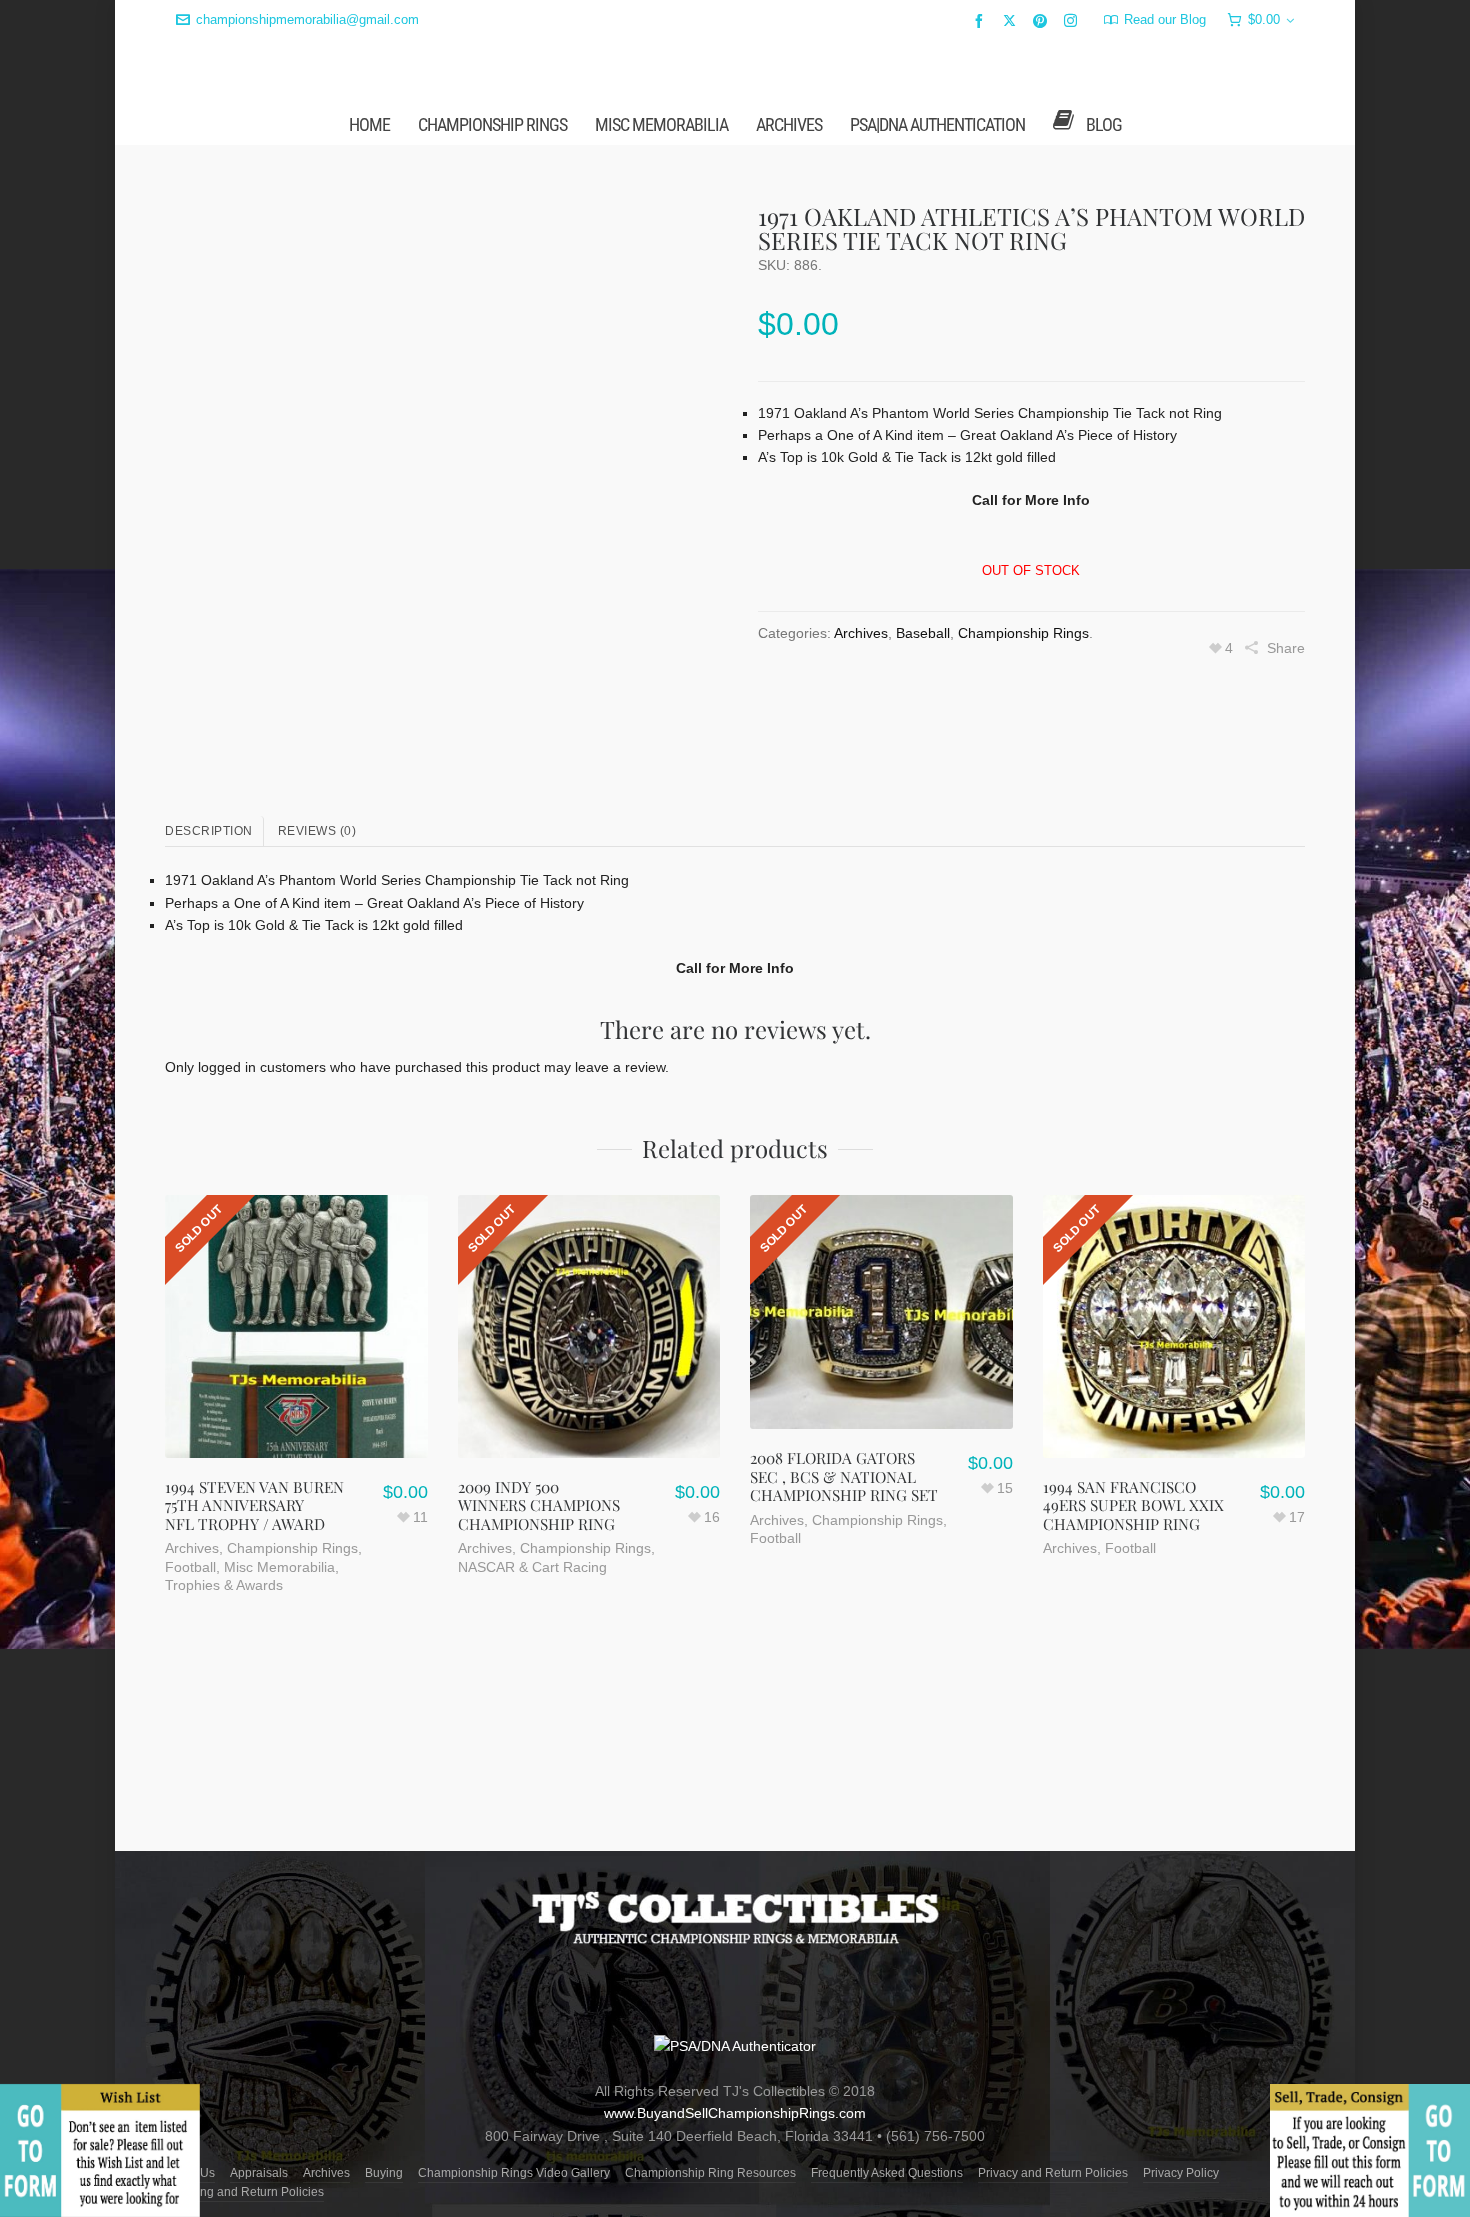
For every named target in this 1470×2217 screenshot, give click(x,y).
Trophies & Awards (224, 1742)
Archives (861, 790)
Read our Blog (1165, 19)
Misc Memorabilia (279, 1724)
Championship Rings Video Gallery (514, 2173)
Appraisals (259, 2173)
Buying (384, 2173)
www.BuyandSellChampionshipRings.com (735, 2113)
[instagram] (1073, 20)
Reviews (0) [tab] (317, 988)
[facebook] (982, 20)
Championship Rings (1023, 790)
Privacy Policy (1181, 2173)
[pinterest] (1043, 20)
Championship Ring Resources (710, 2173)
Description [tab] (209, 988)
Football (190, 1724)
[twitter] (1012, 20)
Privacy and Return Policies (1053, 2173)
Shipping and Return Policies (244, 2192)
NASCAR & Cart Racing (532, 1724)
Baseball (923, 790)
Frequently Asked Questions (887, 2173)
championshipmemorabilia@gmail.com (307, 19)
